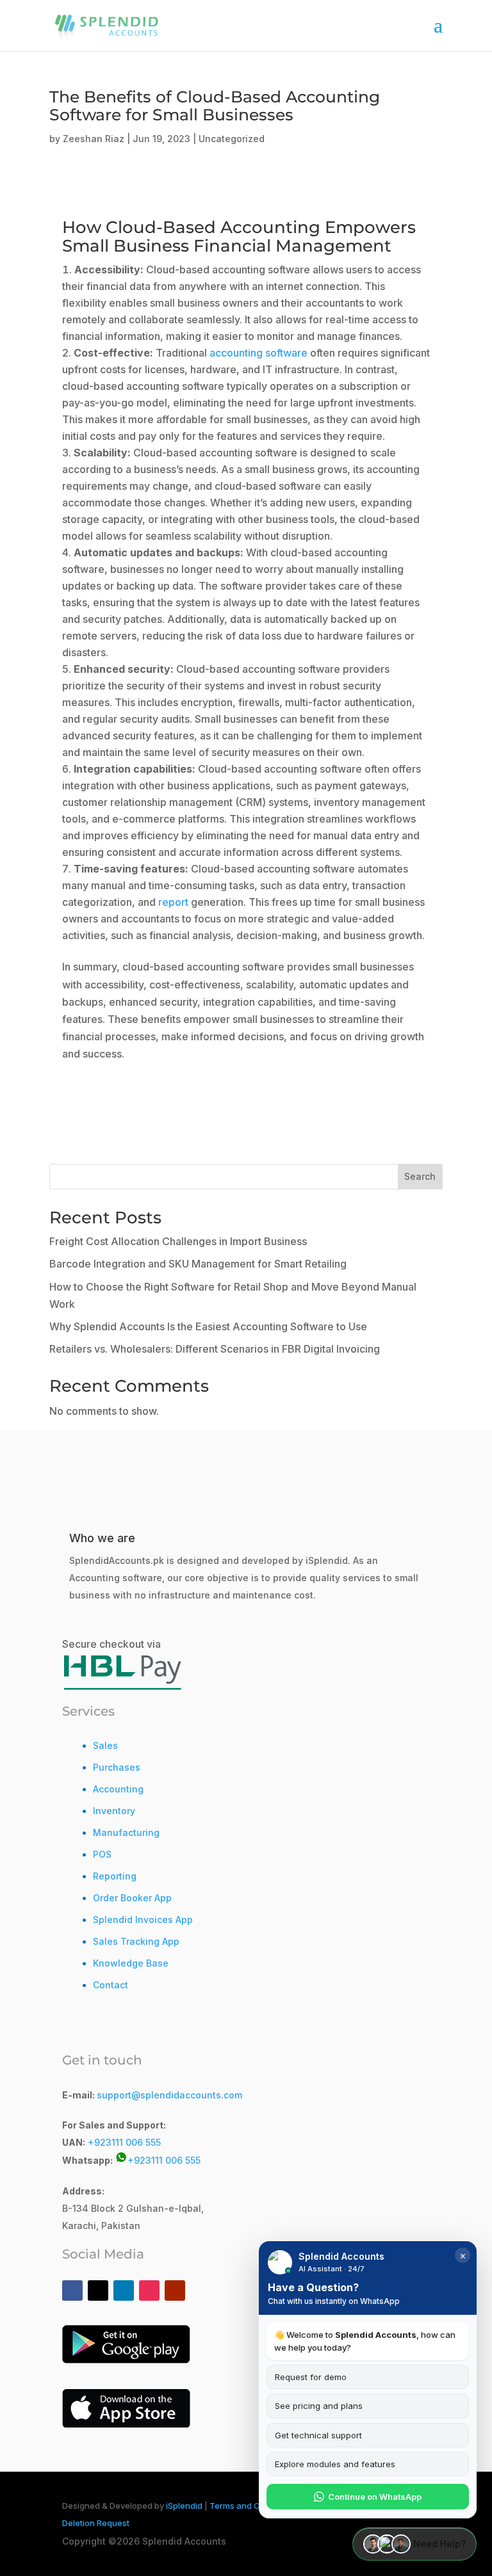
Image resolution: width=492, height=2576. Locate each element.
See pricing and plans (319, 2406)
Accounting (118, 1789)
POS (102, 1854)
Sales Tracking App (136, 1941)
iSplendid (184, 2506)
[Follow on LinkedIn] (124, 2290)
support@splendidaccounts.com (169, 2095)
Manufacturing (126, 1832)
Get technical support (318, 2435)
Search (420, 1176)
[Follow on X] (98, 2290)
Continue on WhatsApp (375, 2497)
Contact (111, 1985)
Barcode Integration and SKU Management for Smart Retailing (198, 1264)
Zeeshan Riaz (94, 139)
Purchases (117, 1767)
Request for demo (311, 2377)
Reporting (115, 1876)
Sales (105, 1745)
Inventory (114, 1811)
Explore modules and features (335, 2464)
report (173, 902)
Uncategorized (232, 139)
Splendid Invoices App (143, 1920)
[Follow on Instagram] (149, 2290)
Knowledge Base (131, 1963)
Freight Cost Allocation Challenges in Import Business (178, 1241)
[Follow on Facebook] (72, 2290)
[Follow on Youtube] (175, 2290)
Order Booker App (132, 1898)
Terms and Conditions (253, 2506)
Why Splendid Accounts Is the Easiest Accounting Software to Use (208, 1326)
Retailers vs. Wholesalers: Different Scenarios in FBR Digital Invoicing (215, 1349)
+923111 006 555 (124, 2142)
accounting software (258, 353)
